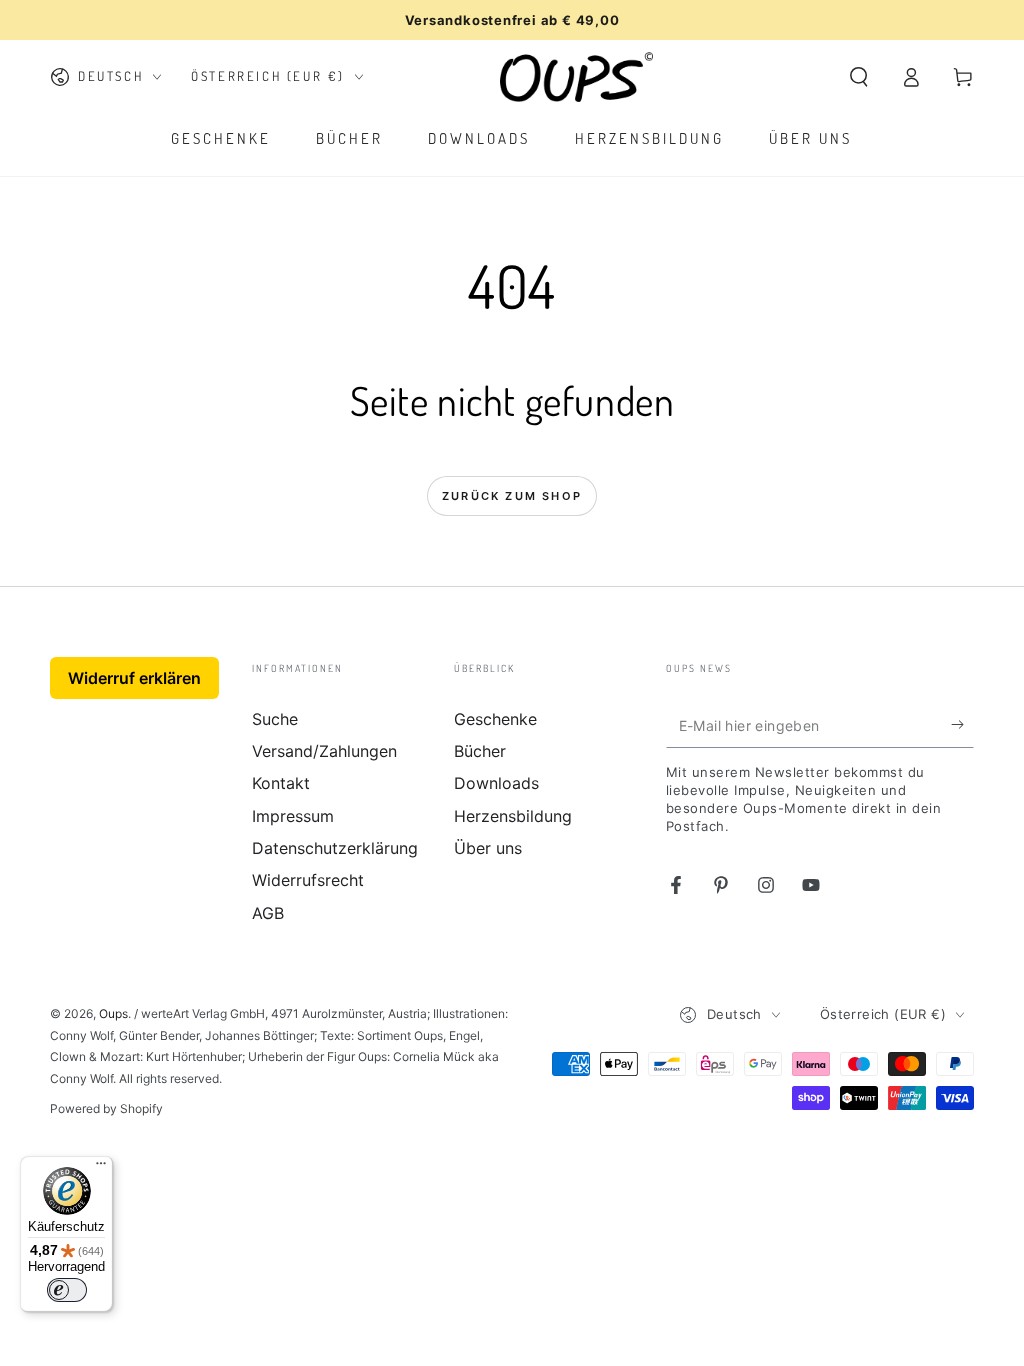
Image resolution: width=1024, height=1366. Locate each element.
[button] (859, 77)
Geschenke (495, 719)
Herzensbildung (513, 816)
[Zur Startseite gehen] (576, 77)
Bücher (480, 751)
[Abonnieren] (962, 725)
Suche (275, 719)
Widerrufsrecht (308, 880)
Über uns (488, 848)
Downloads (496, 783)
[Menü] (101, 1168)
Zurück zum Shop (512, 496)
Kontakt (281, 783)
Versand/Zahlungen (324, 751)
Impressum (293, 816)
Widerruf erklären (134, 678)
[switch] (67, 1290)
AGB (268, 913)
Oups (113, 1013)
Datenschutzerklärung (335, 848)
